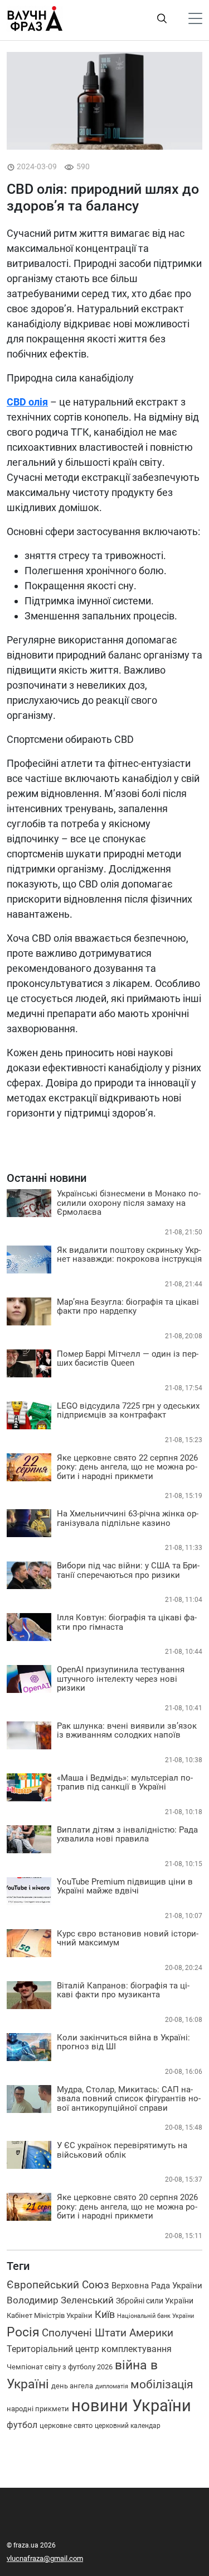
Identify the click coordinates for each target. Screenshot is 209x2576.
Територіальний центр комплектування (89, 2349)
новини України (131, 2406)
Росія (23, 2332)
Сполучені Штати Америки (108, 2333)
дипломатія (112, 2386)
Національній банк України (155, 2316)
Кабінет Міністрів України (50, 2315)
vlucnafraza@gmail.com (45, 2558)
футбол (22, 2425)
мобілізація (162, 2384)
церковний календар (128, 2426)
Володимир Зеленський (60, 2300)
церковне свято (66, 2425)
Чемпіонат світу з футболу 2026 (60, 2367)
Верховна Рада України (157, 2286)
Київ (105, 2315)
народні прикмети (38, 2409)
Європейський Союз (58, 2285)
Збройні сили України (155, 2301)
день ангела (72, 2386)
